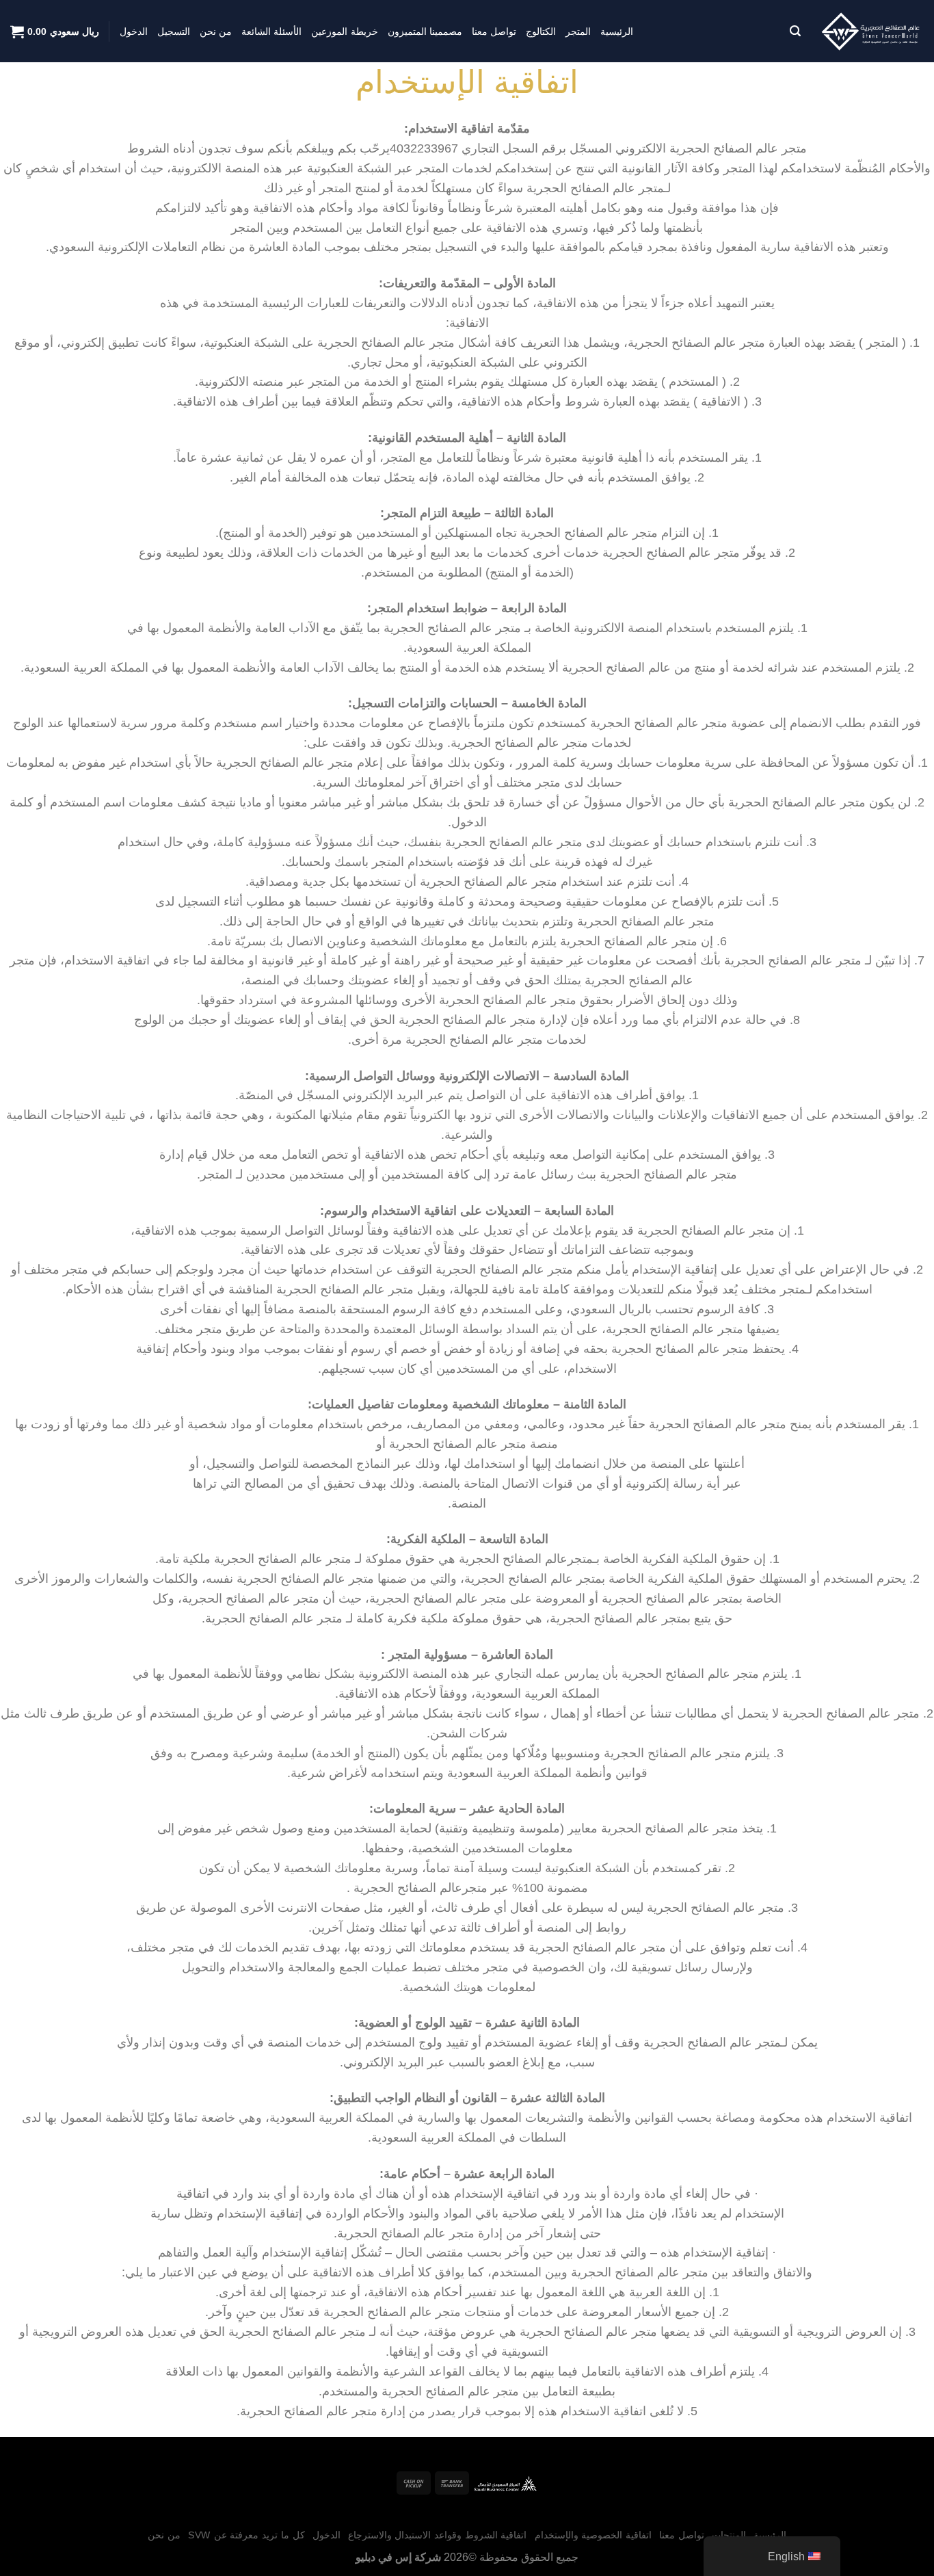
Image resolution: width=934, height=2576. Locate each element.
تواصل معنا (494, 31)
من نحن (216, 31)
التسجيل (174, 31)
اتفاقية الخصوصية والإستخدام (593, 2535)
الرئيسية (617, 31)
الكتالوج (541, 31)
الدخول (134, 31)
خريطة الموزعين (344, 31)
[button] (795, 31)
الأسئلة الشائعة (271, 31)
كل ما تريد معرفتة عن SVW (246, 2535)
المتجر (578, 31)
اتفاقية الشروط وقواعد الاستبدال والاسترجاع (438, 2535)
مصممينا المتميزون (425, 31)
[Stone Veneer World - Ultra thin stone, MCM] (872, 31)
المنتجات (729, 2535)
